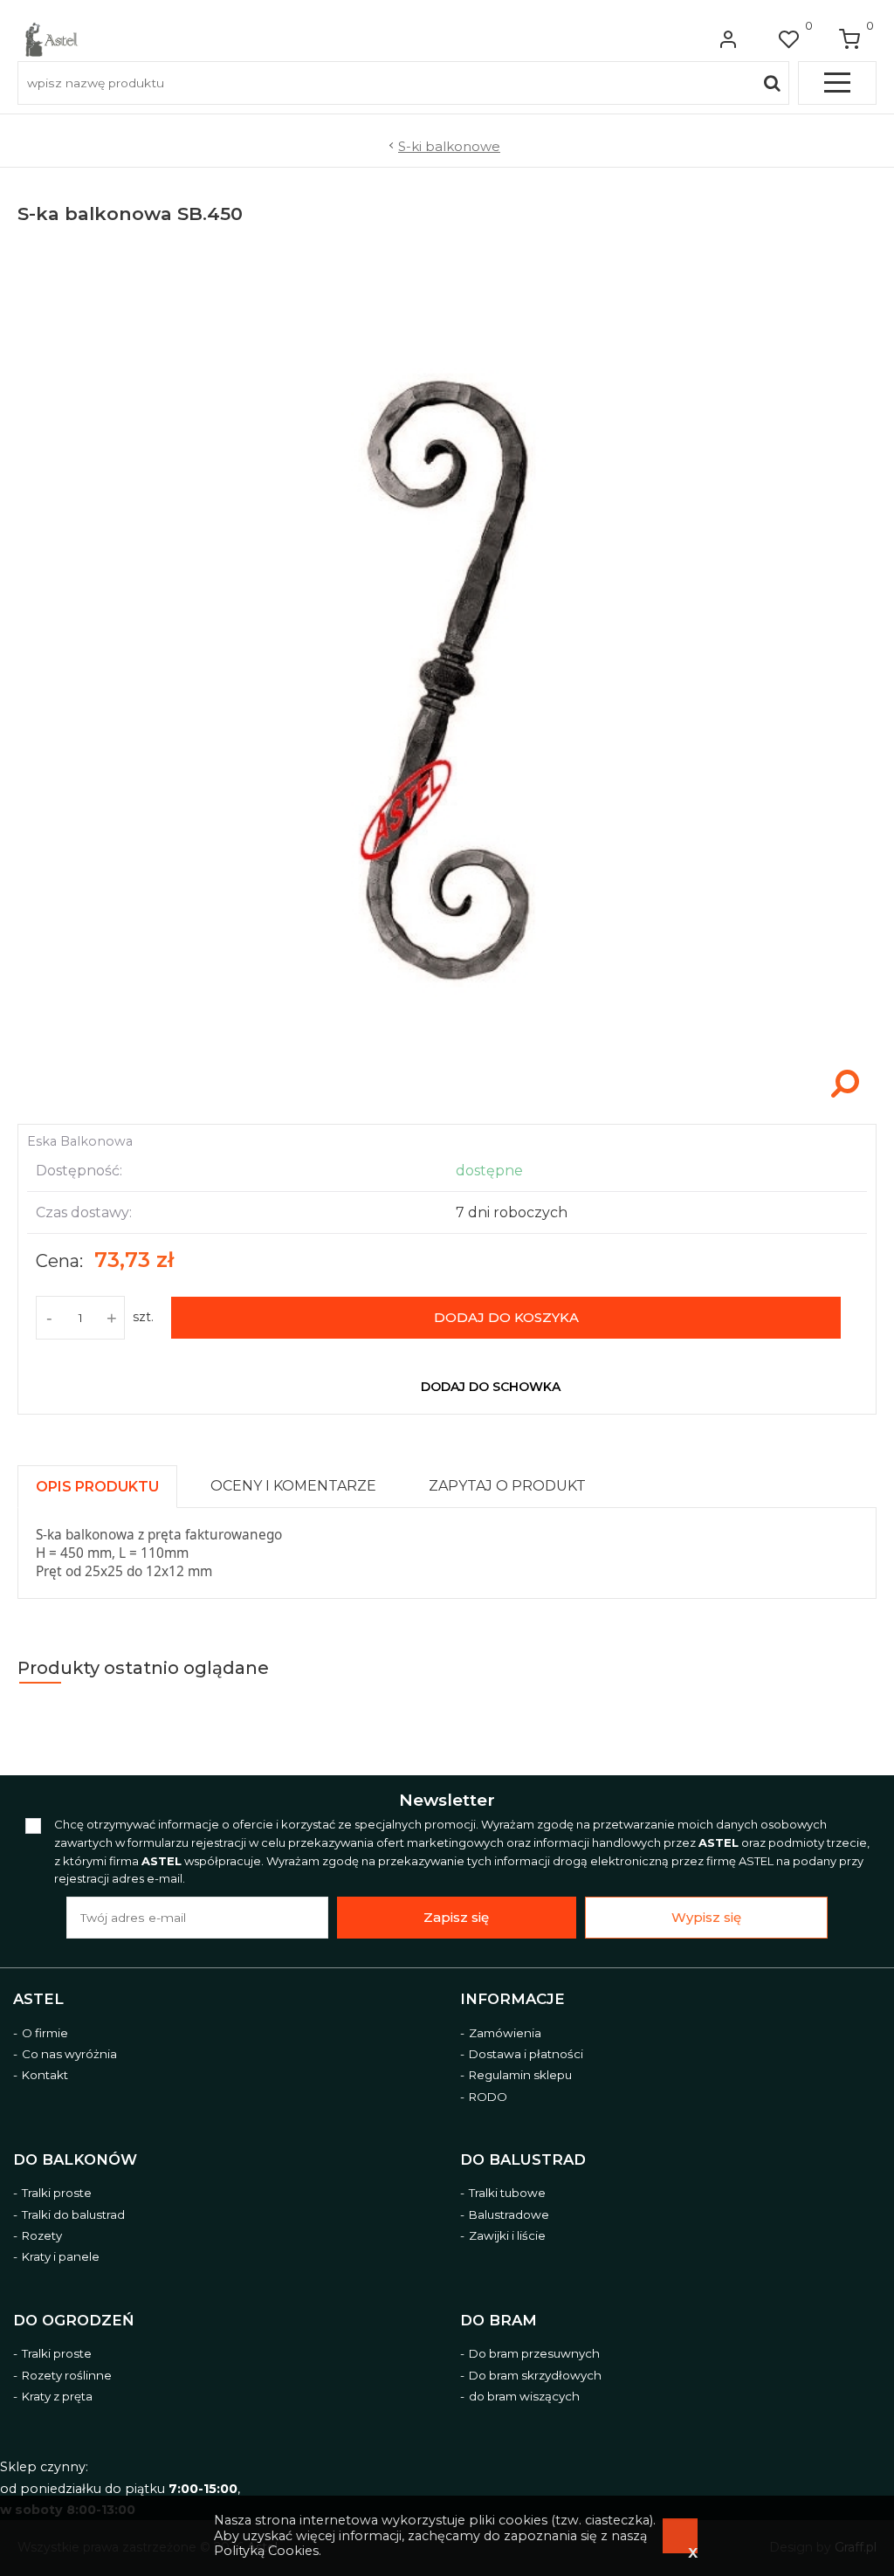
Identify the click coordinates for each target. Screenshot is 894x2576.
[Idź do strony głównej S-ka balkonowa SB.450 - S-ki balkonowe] (52, 39)
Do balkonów (75, 2159)
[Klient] (728, 39)
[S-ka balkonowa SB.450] (447, 1105)
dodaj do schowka (491, 1387)
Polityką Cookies (266, 2551)
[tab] (105, 1482)
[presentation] (97, 1487)
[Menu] (837, 83)
